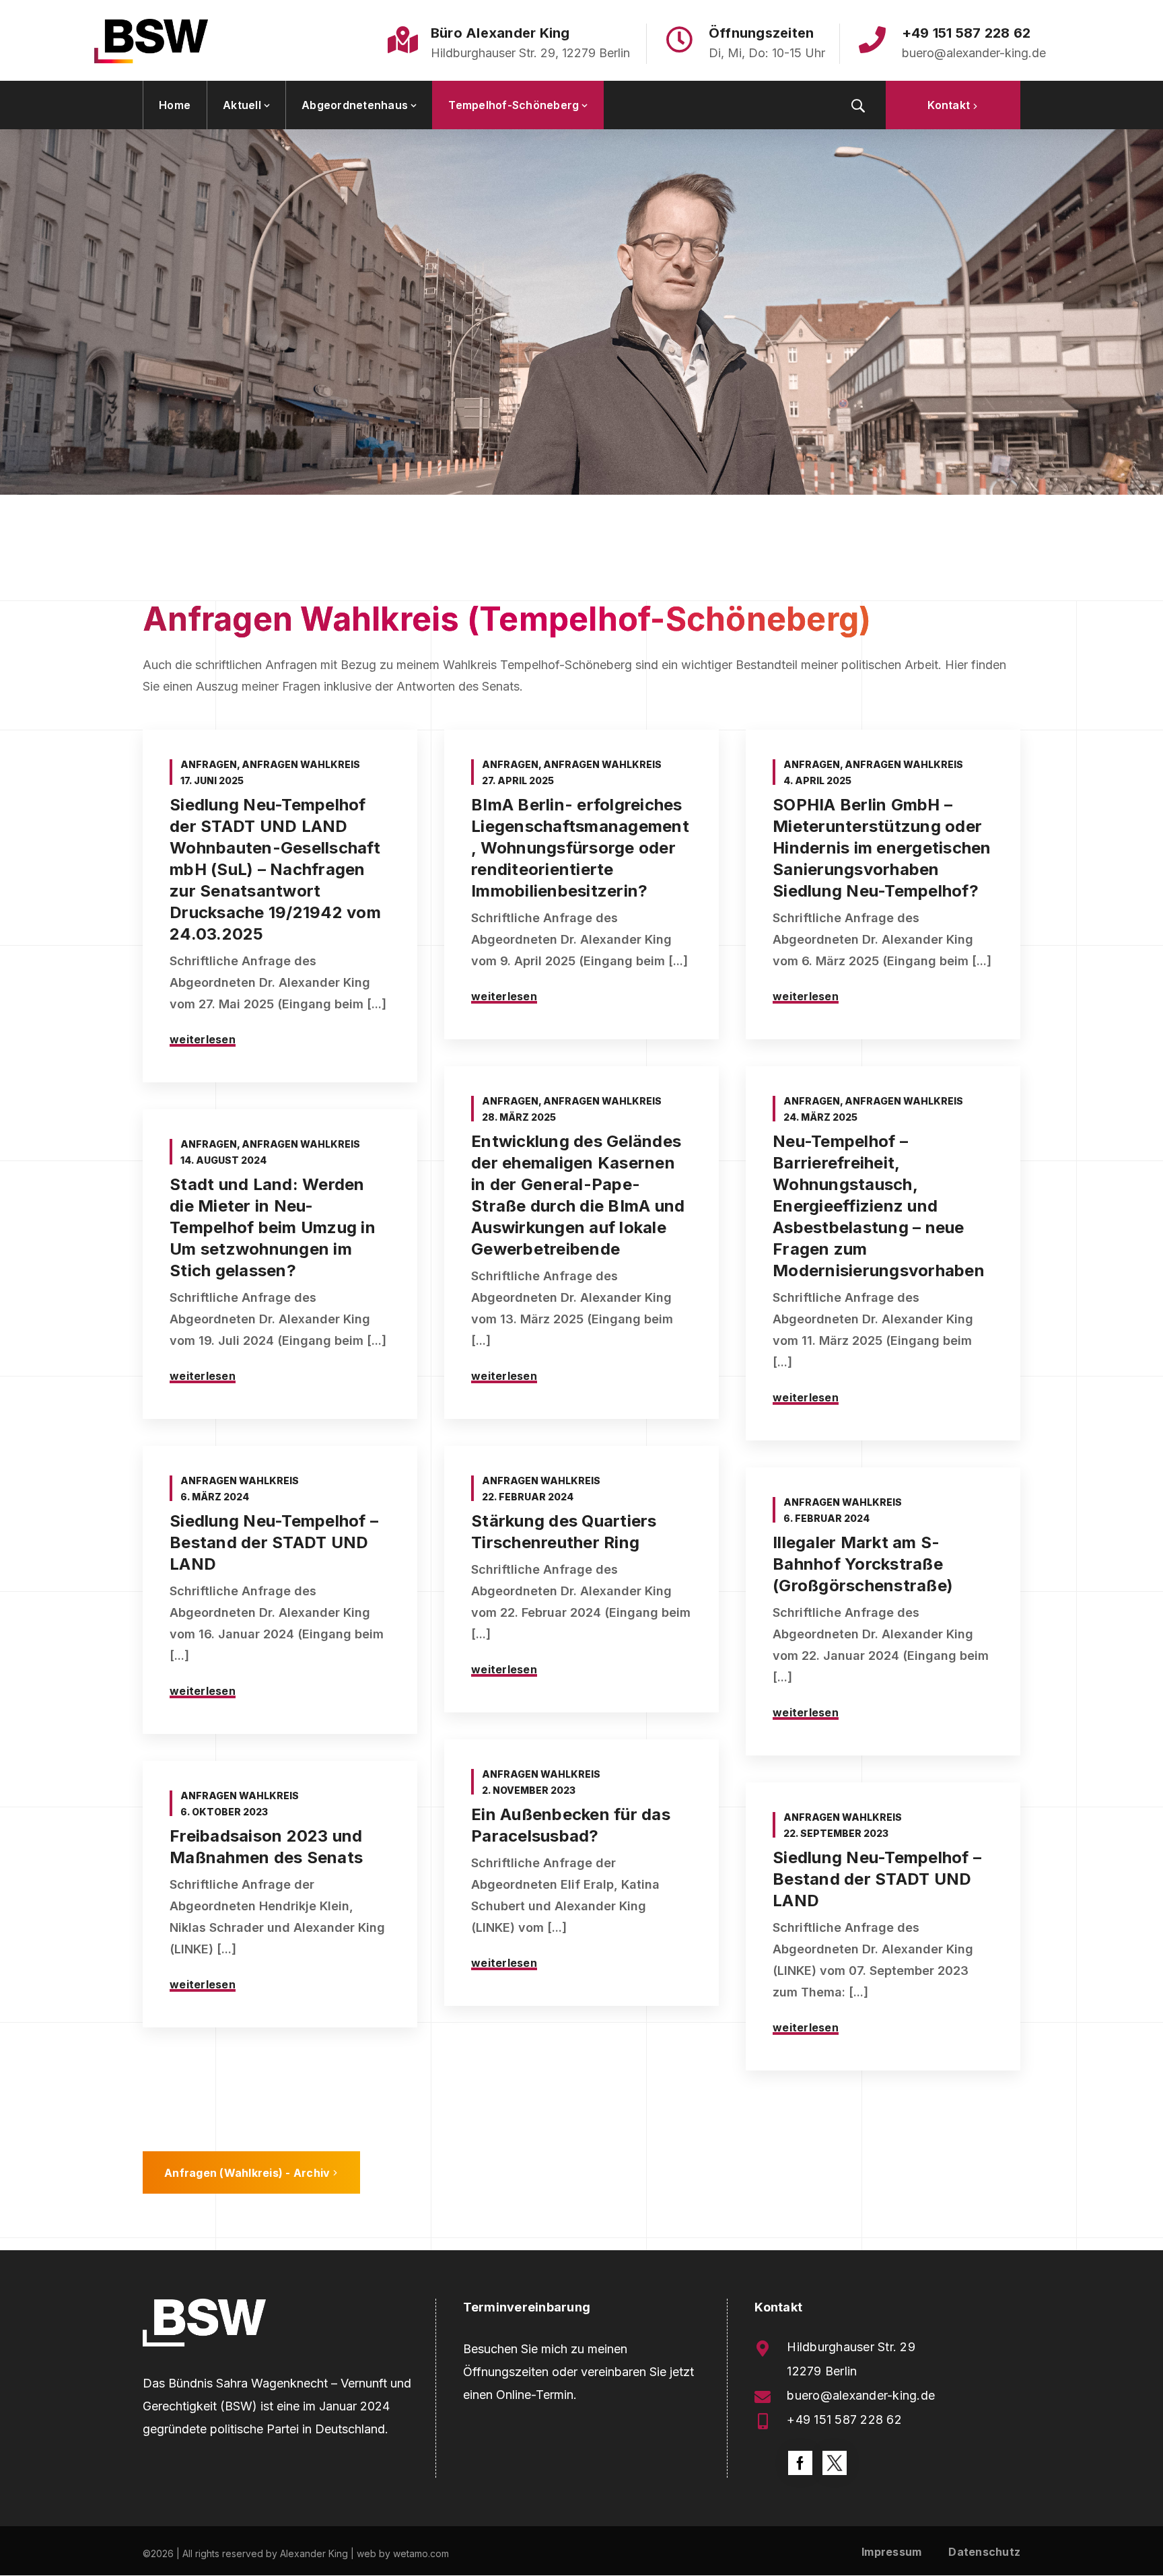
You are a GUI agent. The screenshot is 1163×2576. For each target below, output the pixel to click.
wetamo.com (421, 2553)
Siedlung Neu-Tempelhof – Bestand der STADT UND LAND (274, 1542)
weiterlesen (203, 1039)
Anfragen (209, 764)
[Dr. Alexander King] (151, 40)
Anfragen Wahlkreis (301, 764)
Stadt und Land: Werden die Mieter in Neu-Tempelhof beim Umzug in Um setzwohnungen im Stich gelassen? (273, 1227)
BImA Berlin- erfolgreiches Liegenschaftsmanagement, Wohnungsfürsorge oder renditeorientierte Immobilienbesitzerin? (580, 848)
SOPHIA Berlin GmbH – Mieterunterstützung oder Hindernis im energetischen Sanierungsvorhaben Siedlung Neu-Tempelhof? (882, 848)
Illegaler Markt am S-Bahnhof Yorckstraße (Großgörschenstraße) (863, 1564)
